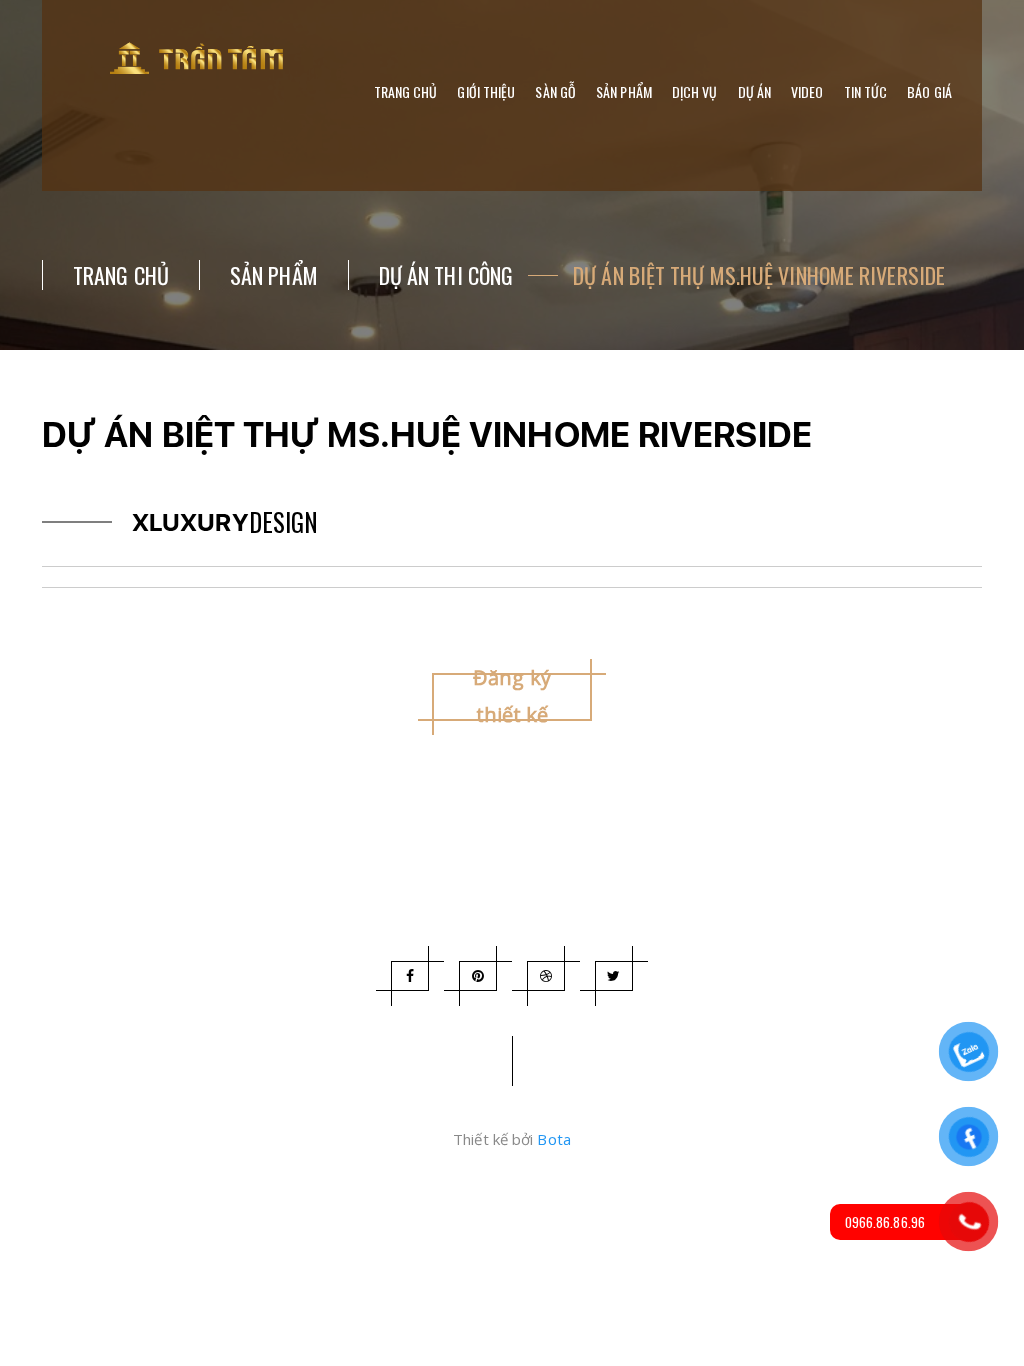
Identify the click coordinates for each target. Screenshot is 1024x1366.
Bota (553, 1139)
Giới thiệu (486, 91)
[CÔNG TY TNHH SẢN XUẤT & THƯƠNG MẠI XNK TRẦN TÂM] (202, 58)
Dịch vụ (695, 91)
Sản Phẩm (274, 275)
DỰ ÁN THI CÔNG (446, 275)
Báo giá (929, 91)
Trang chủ (406, 91)
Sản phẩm (624, 91)
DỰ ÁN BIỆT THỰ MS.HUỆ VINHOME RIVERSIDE (759, 275)
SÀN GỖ (555, 91)
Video (807, 91)
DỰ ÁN (755, 91)
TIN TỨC (866, 91)
